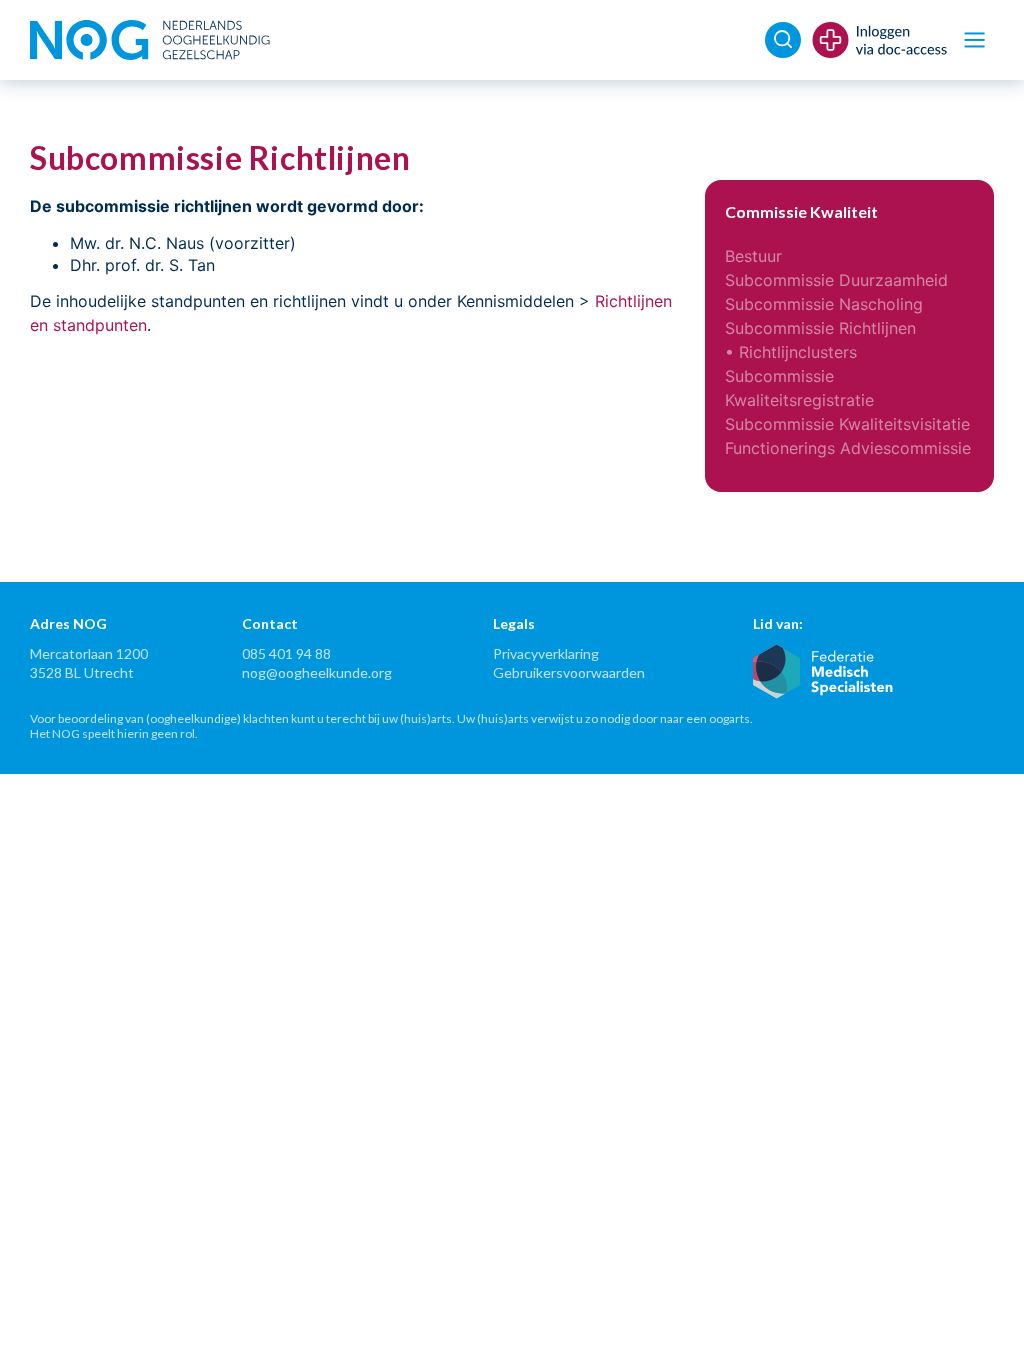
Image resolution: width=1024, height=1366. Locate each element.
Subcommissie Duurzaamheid (836, 280)
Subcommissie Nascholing (824, 304)
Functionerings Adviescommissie (848, 448)
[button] (974, 40)
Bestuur (753, 256)
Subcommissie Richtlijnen (820, 328)
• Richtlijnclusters (791, 352)
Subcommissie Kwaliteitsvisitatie (847, 424)
